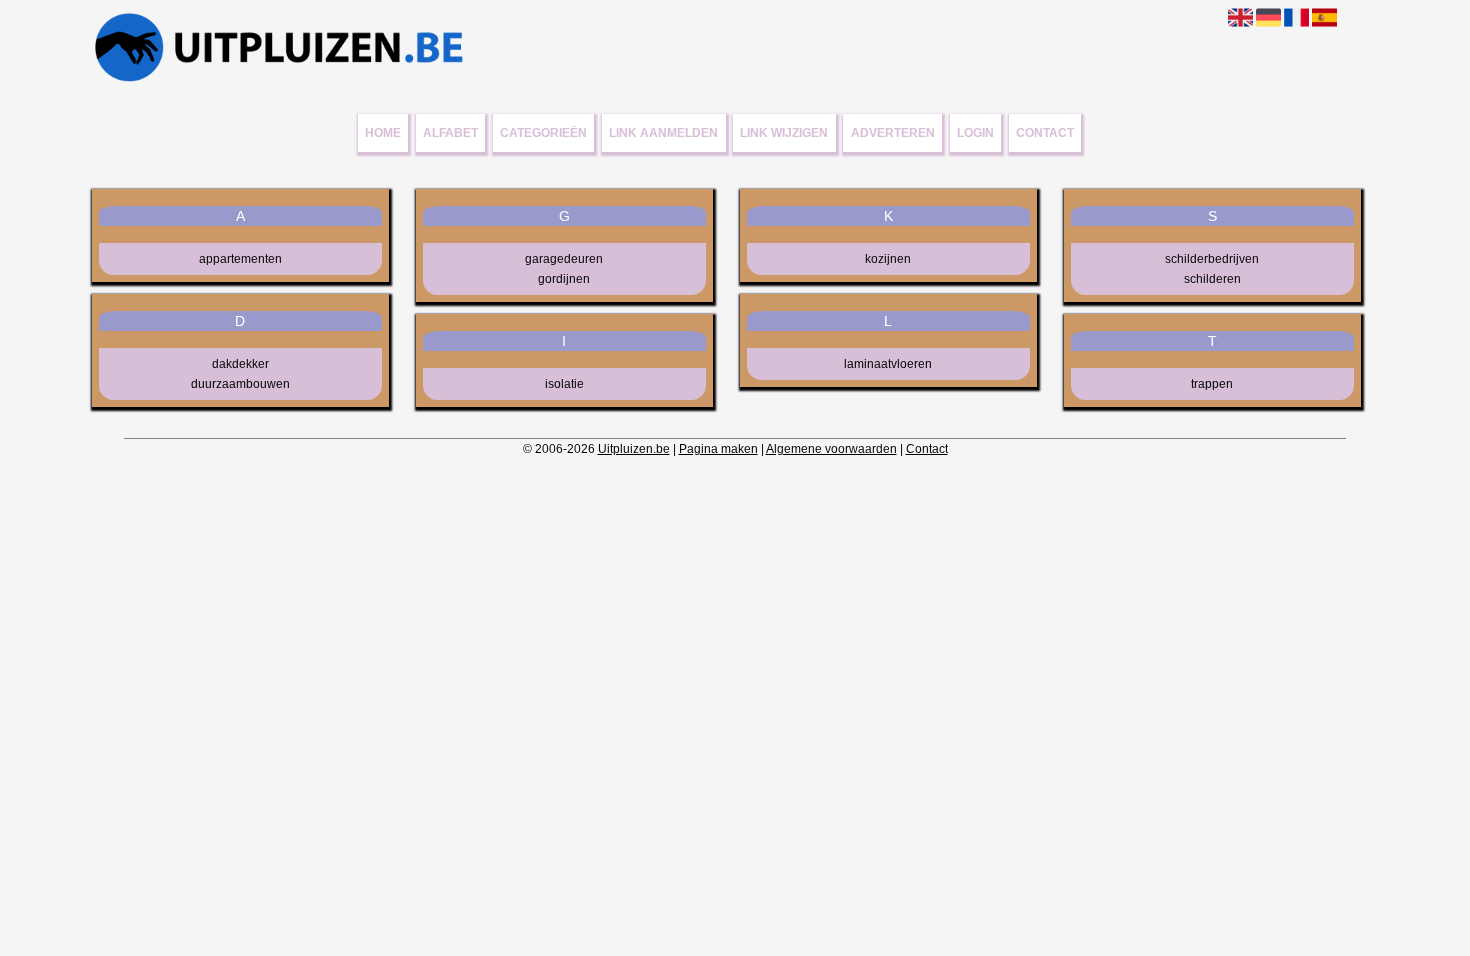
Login (975, 133)
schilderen (1212, 279)
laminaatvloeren (888, 364)
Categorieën (543, 133)
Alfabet (450, 133)
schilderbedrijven (1212, 259)
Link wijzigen (784, 133)
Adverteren (893, 133)
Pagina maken (718, 449)
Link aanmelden (663, 133)
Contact (1045, 133)
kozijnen (888, 259)
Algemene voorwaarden (831, 449)
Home (383, 133)
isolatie (564, 384)
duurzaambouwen (240, 384)
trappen (1212, 384)
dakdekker (240, 364)
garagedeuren (564, 259)
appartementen (240, 259)
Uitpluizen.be (634, 449)
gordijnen (564, 279)
